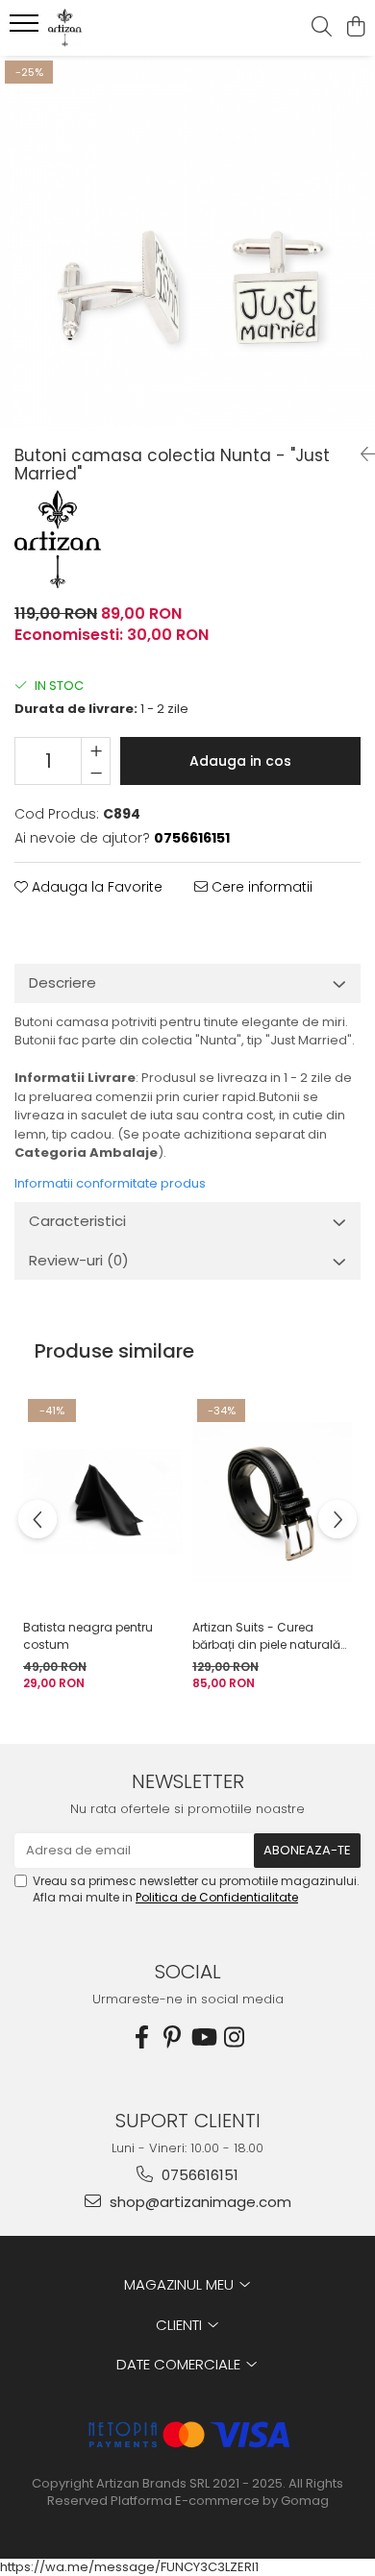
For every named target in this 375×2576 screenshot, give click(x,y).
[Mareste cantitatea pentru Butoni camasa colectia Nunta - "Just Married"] (96, 749)
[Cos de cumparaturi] (355, 28)
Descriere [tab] (62, 982)
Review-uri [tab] (79, 1260)
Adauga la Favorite (95, 887)
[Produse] (26, 29)
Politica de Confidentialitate (217, 1897)
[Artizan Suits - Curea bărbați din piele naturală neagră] (272, 1502)
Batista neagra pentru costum (88, 1636)
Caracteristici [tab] (77, 1221)
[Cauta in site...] (322, 28)
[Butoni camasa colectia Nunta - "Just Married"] (187, 243)
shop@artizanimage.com (199, 2202)
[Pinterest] (172, 2037)
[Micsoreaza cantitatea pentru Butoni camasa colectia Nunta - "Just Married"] (96, 773)
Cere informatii (260, 887)
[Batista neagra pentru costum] (103, 1502)
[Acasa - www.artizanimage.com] (125, 28)
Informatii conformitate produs (110, 1183)
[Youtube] (203, 2037)
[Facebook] (141, 2037)
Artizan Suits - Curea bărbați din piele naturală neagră (266, 1636)
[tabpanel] (187, 243)
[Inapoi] (361, 454)
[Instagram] (234, 2037)
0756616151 (198, 2175)
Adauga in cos (240, 761)
